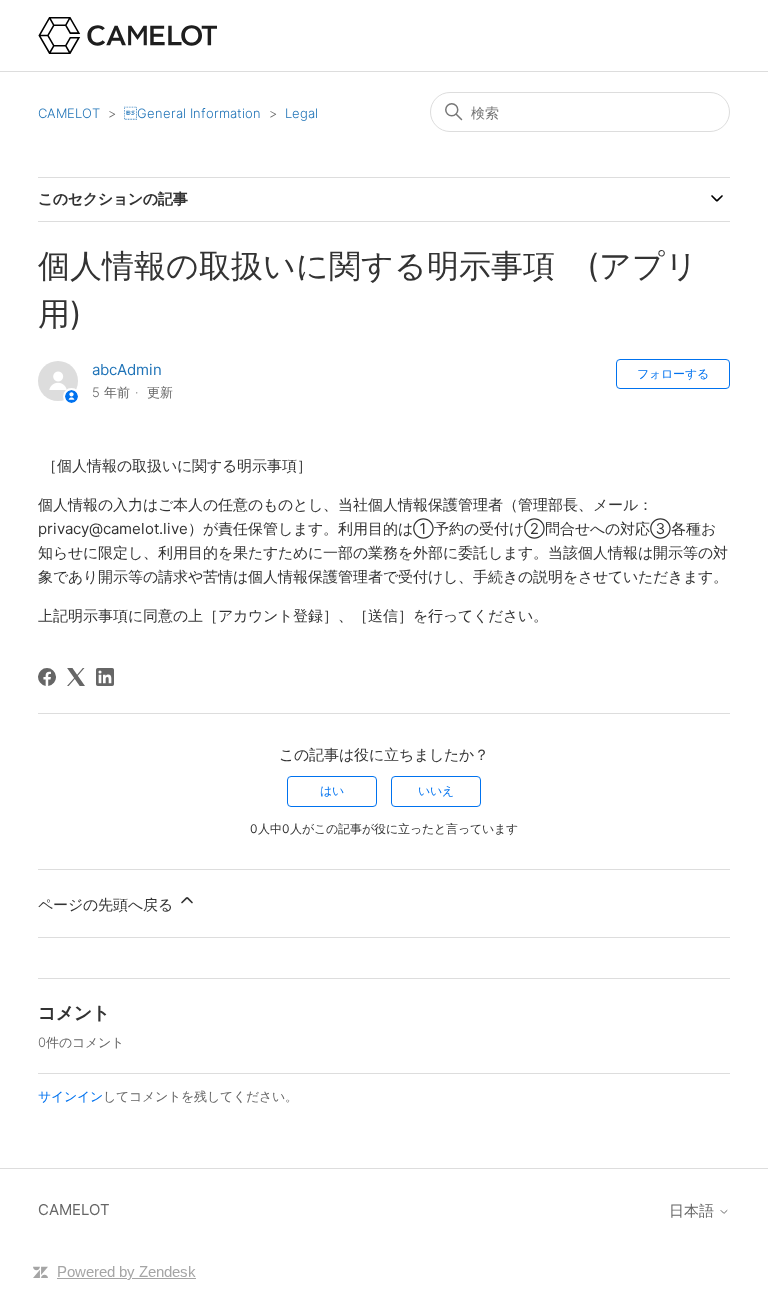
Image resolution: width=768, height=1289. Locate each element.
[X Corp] (76, 677)
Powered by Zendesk (126, 1271)
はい (332, 790)
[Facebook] (47, 677)
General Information (192, 113)
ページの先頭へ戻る (107, 904)
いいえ (436, 790)
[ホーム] (127, 35)
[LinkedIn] (105, 677)
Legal (301, 113)
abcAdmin (127, 369)
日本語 (693, 1210)
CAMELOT (69, 113)
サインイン (70, 1096)
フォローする (673, 373)
